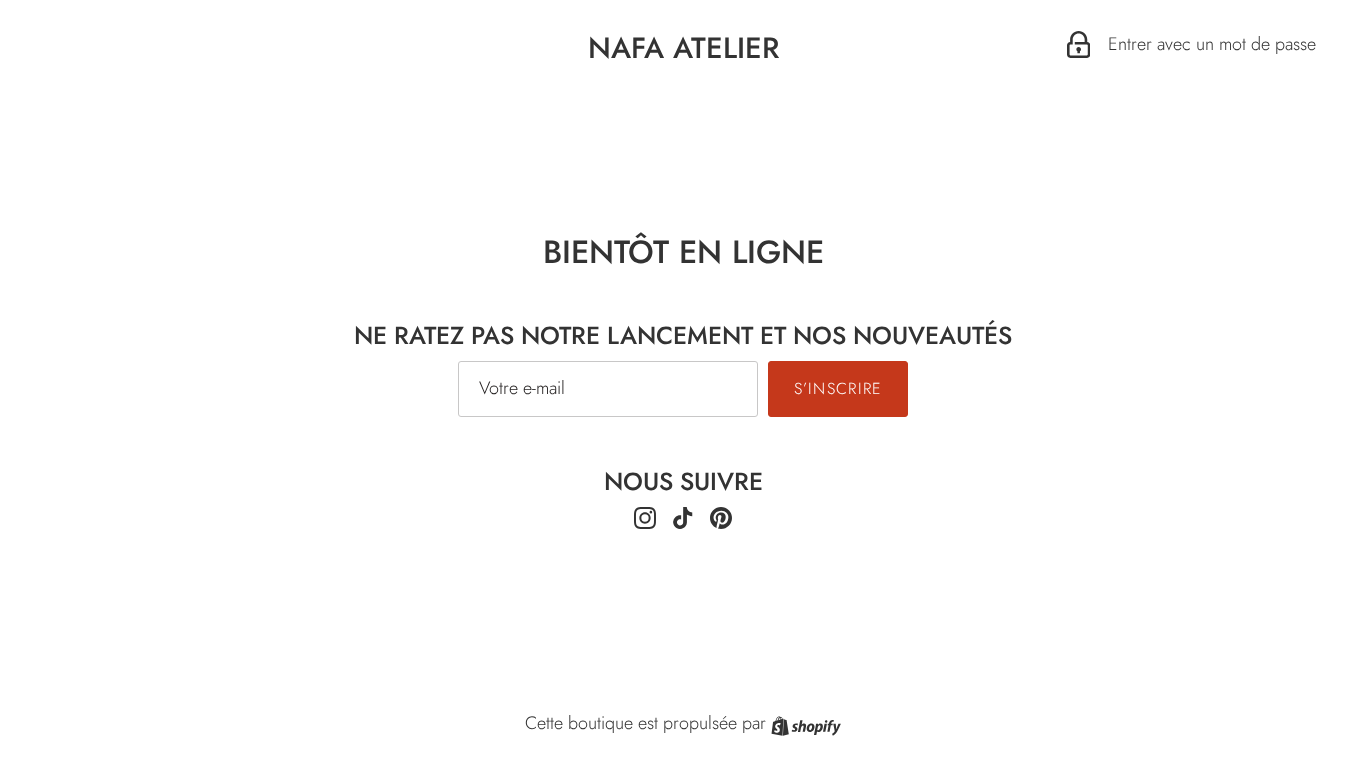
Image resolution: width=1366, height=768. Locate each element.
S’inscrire (838, 388)
